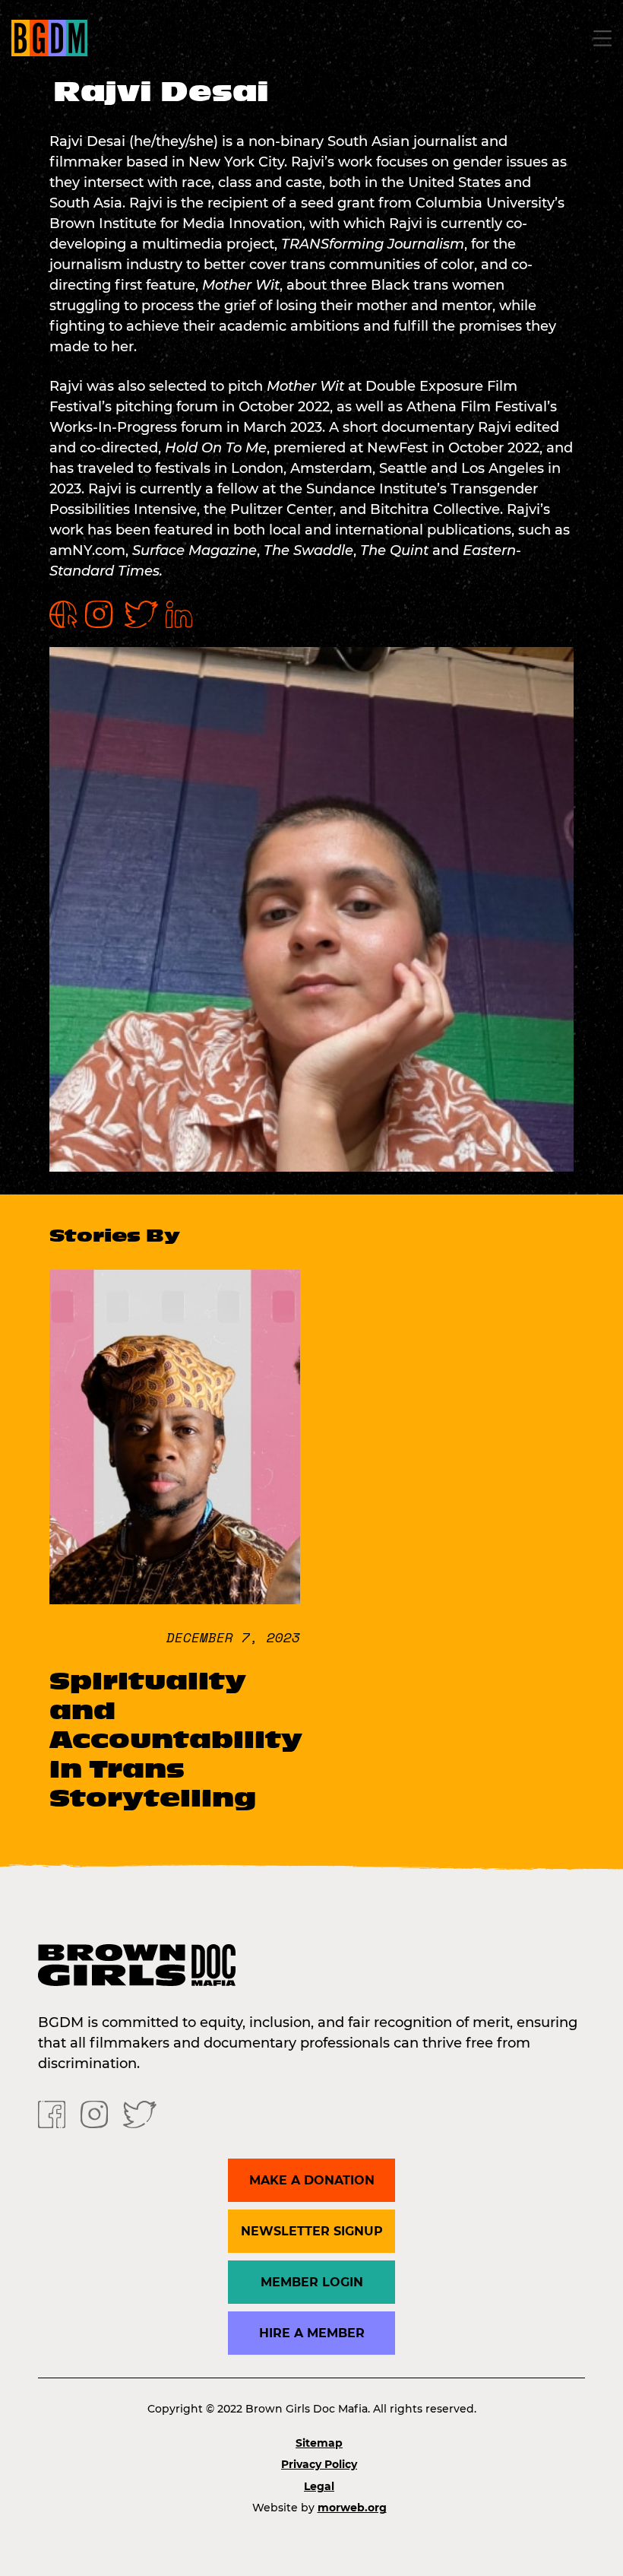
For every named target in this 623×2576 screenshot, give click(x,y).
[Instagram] (94, 2113)
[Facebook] (52, 2113)
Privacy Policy (319, 2464)
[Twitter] (140, 2113)
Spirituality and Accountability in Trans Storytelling (176, 1740)
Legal (319, 2486)
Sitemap (319, 2443)
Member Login (312, 2282)
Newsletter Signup (312, 2231)
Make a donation (312, 2180)
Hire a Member (312, 2333)
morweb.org (352, 2508)
